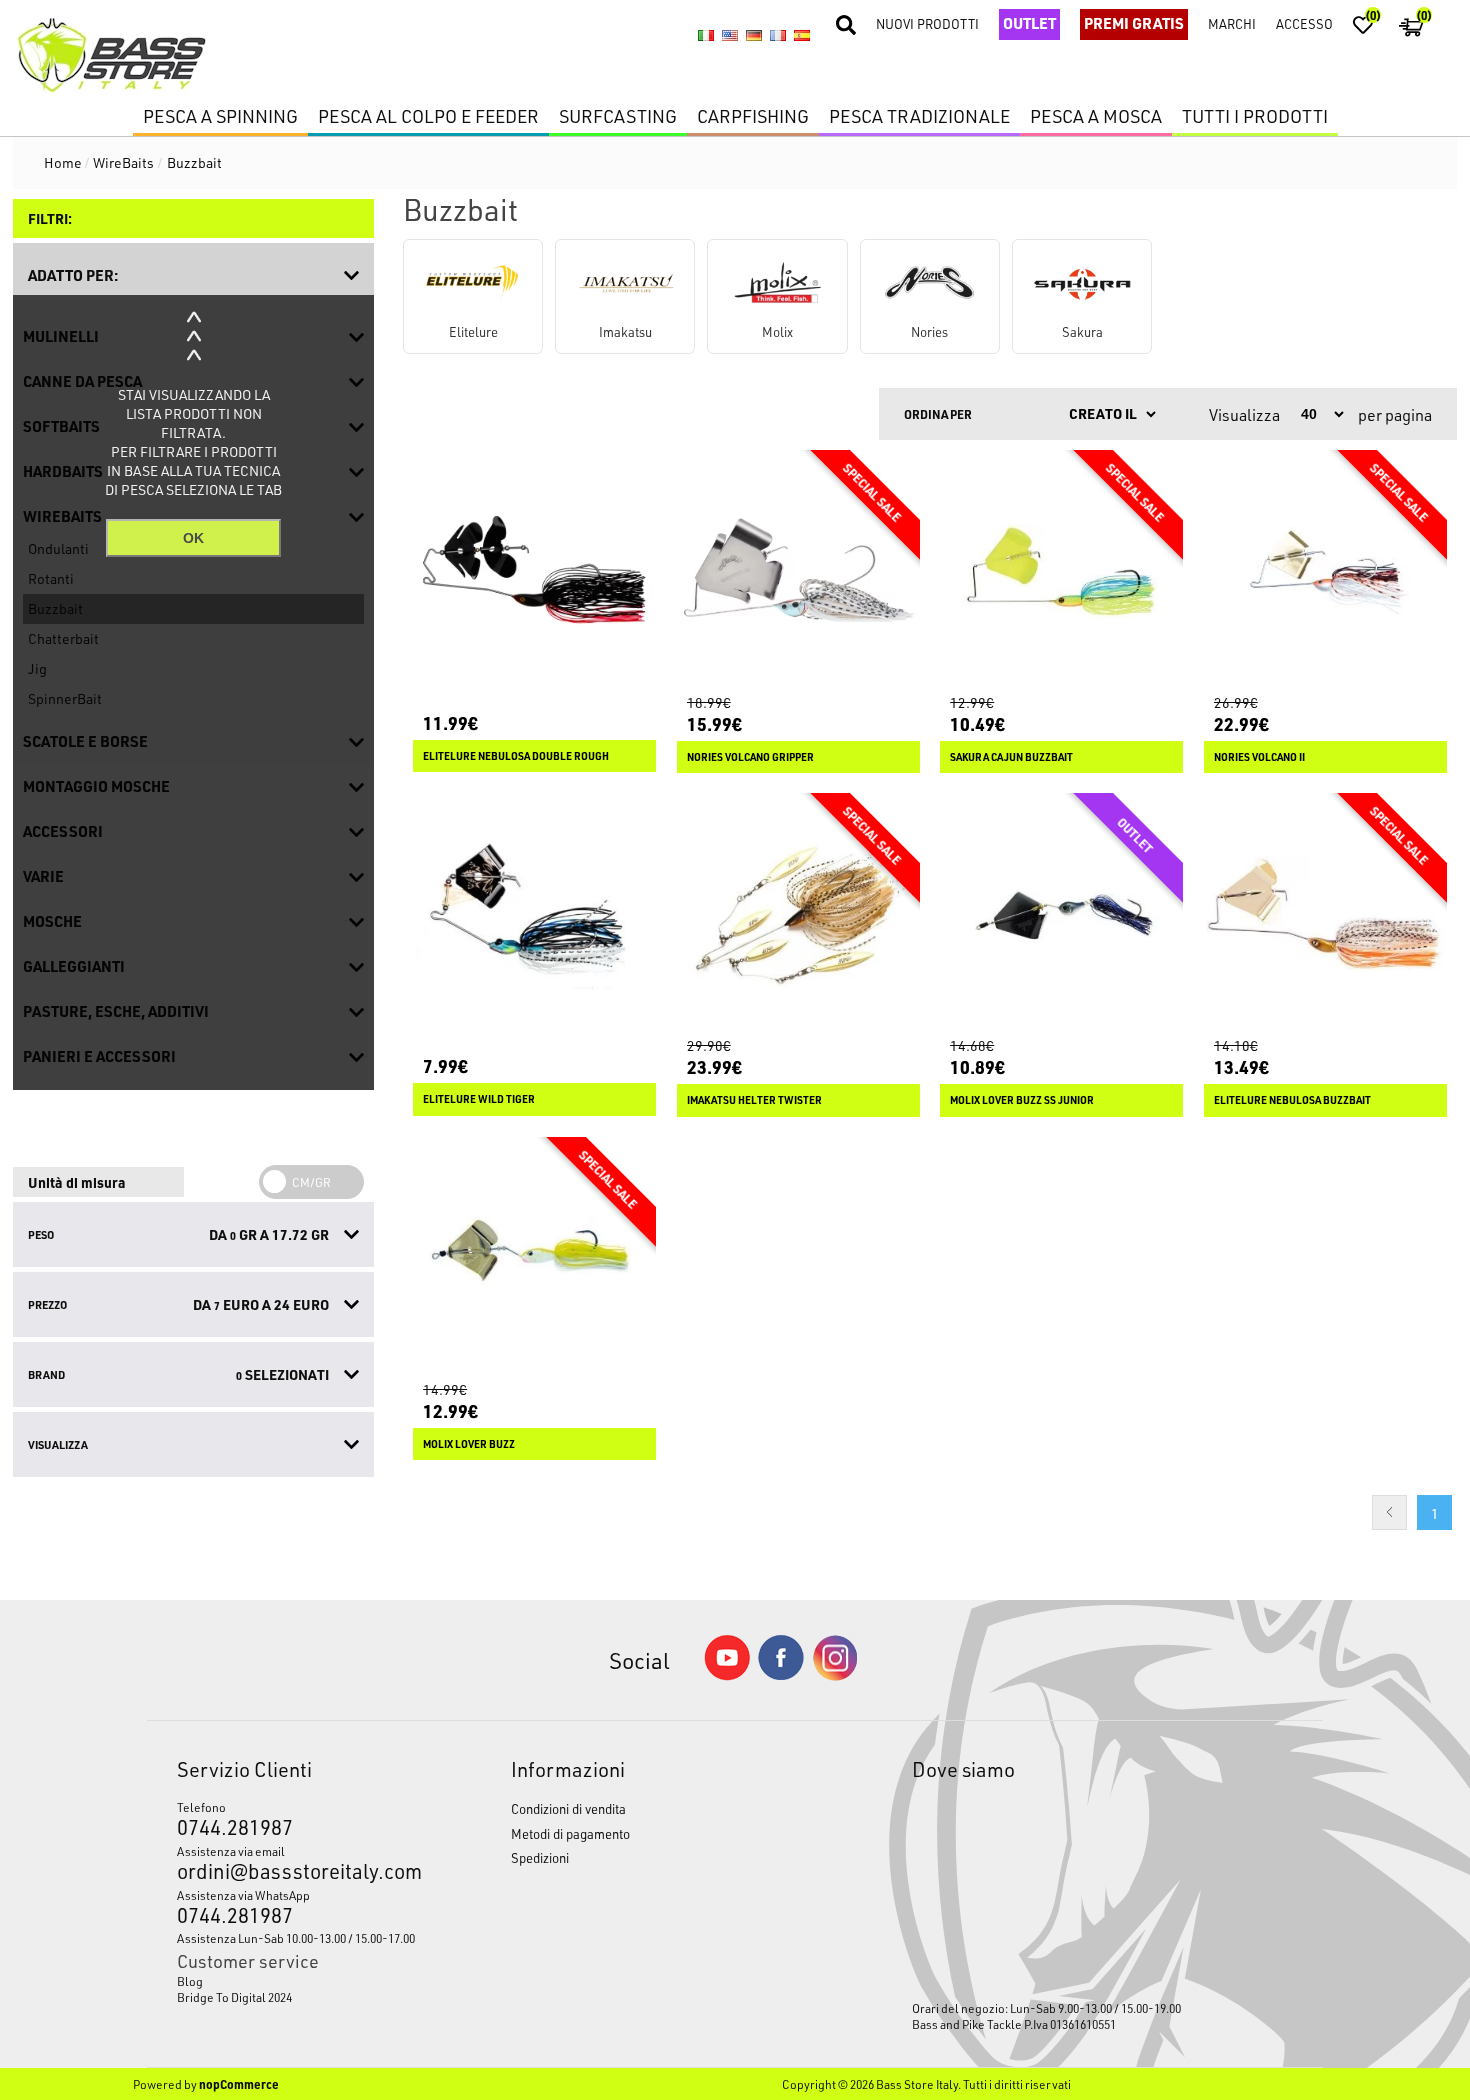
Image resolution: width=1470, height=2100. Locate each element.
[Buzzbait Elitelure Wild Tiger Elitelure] (534, 914)
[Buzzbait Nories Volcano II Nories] (1325, 571)
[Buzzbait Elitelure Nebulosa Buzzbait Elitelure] (1325, 914)
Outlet (1029, 23)
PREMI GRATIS (1134, 23)
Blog (190, 1981)
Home (63, 162)
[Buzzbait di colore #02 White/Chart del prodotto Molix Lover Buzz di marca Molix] (534, 1258)
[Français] (778, 36)
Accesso (1304, 23)
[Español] (802, 36)
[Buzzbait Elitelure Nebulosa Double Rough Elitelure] (534, 571)
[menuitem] (300, 1981)
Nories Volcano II (1259, 757)
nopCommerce (239, 2084)
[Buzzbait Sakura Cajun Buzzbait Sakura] (1061, 571)
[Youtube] (727, 1675)
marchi (1232, 23)
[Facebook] (781, 1674)
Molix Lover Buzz (469, 1444)
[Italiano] (706, 36)
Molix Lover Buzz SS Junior (1022, 1100)
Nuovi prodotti (927, 23)
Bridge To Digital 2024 (234, 1997)
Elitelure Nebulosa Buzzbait (1292, 1100)
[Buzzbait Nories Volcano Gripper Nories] (798, 571)
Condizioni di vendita (568, 1808)
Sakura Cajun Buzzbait (1011, 757)
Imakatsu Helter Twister (754, 1100)
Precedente (1389, 1512)
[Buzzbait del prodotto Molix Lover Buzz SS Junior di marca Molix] (1061, 914)
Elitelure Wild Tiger (479, 1099)
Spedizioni (540, 1857)
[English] (730, 36)
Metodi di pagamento (570, 1833)
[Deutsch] (754, 36)
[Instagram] (835, 1675)
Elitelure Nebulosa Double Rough (516, 756)
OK (193, 538)
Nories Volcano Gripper (750, 757)
